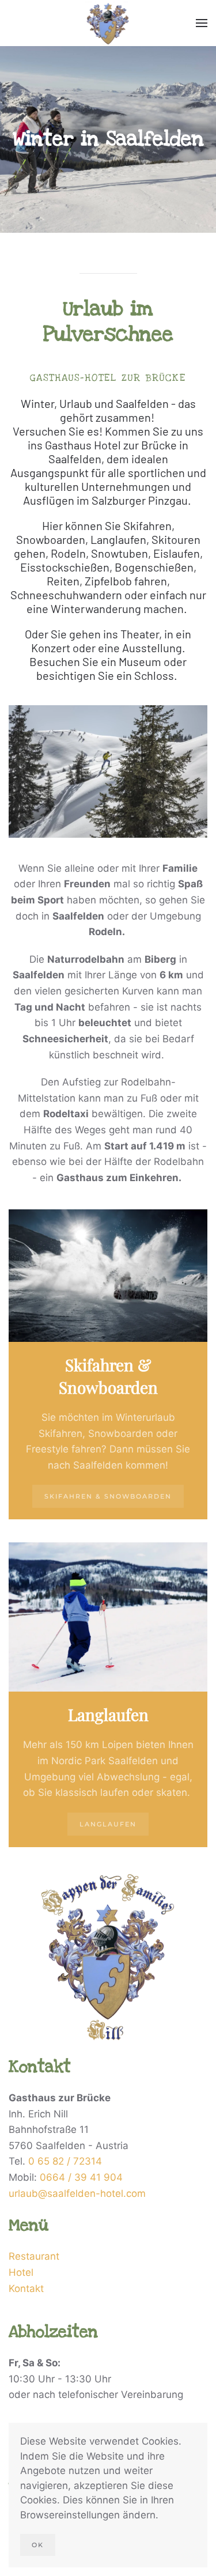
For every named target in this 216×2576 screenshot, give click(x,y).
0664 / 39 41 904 (81, 2177)
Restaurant (34, 2256)
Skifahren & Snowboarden (108, 1496)
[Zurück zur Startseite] (108, 23)
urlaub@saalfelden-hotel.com (77, 2193)
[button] (202, 23)
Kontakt (26, 2288)
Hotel (21, 2272)
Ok (38, 2545)
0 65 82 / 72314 (65, 2161)
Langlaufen (108, 1824)
